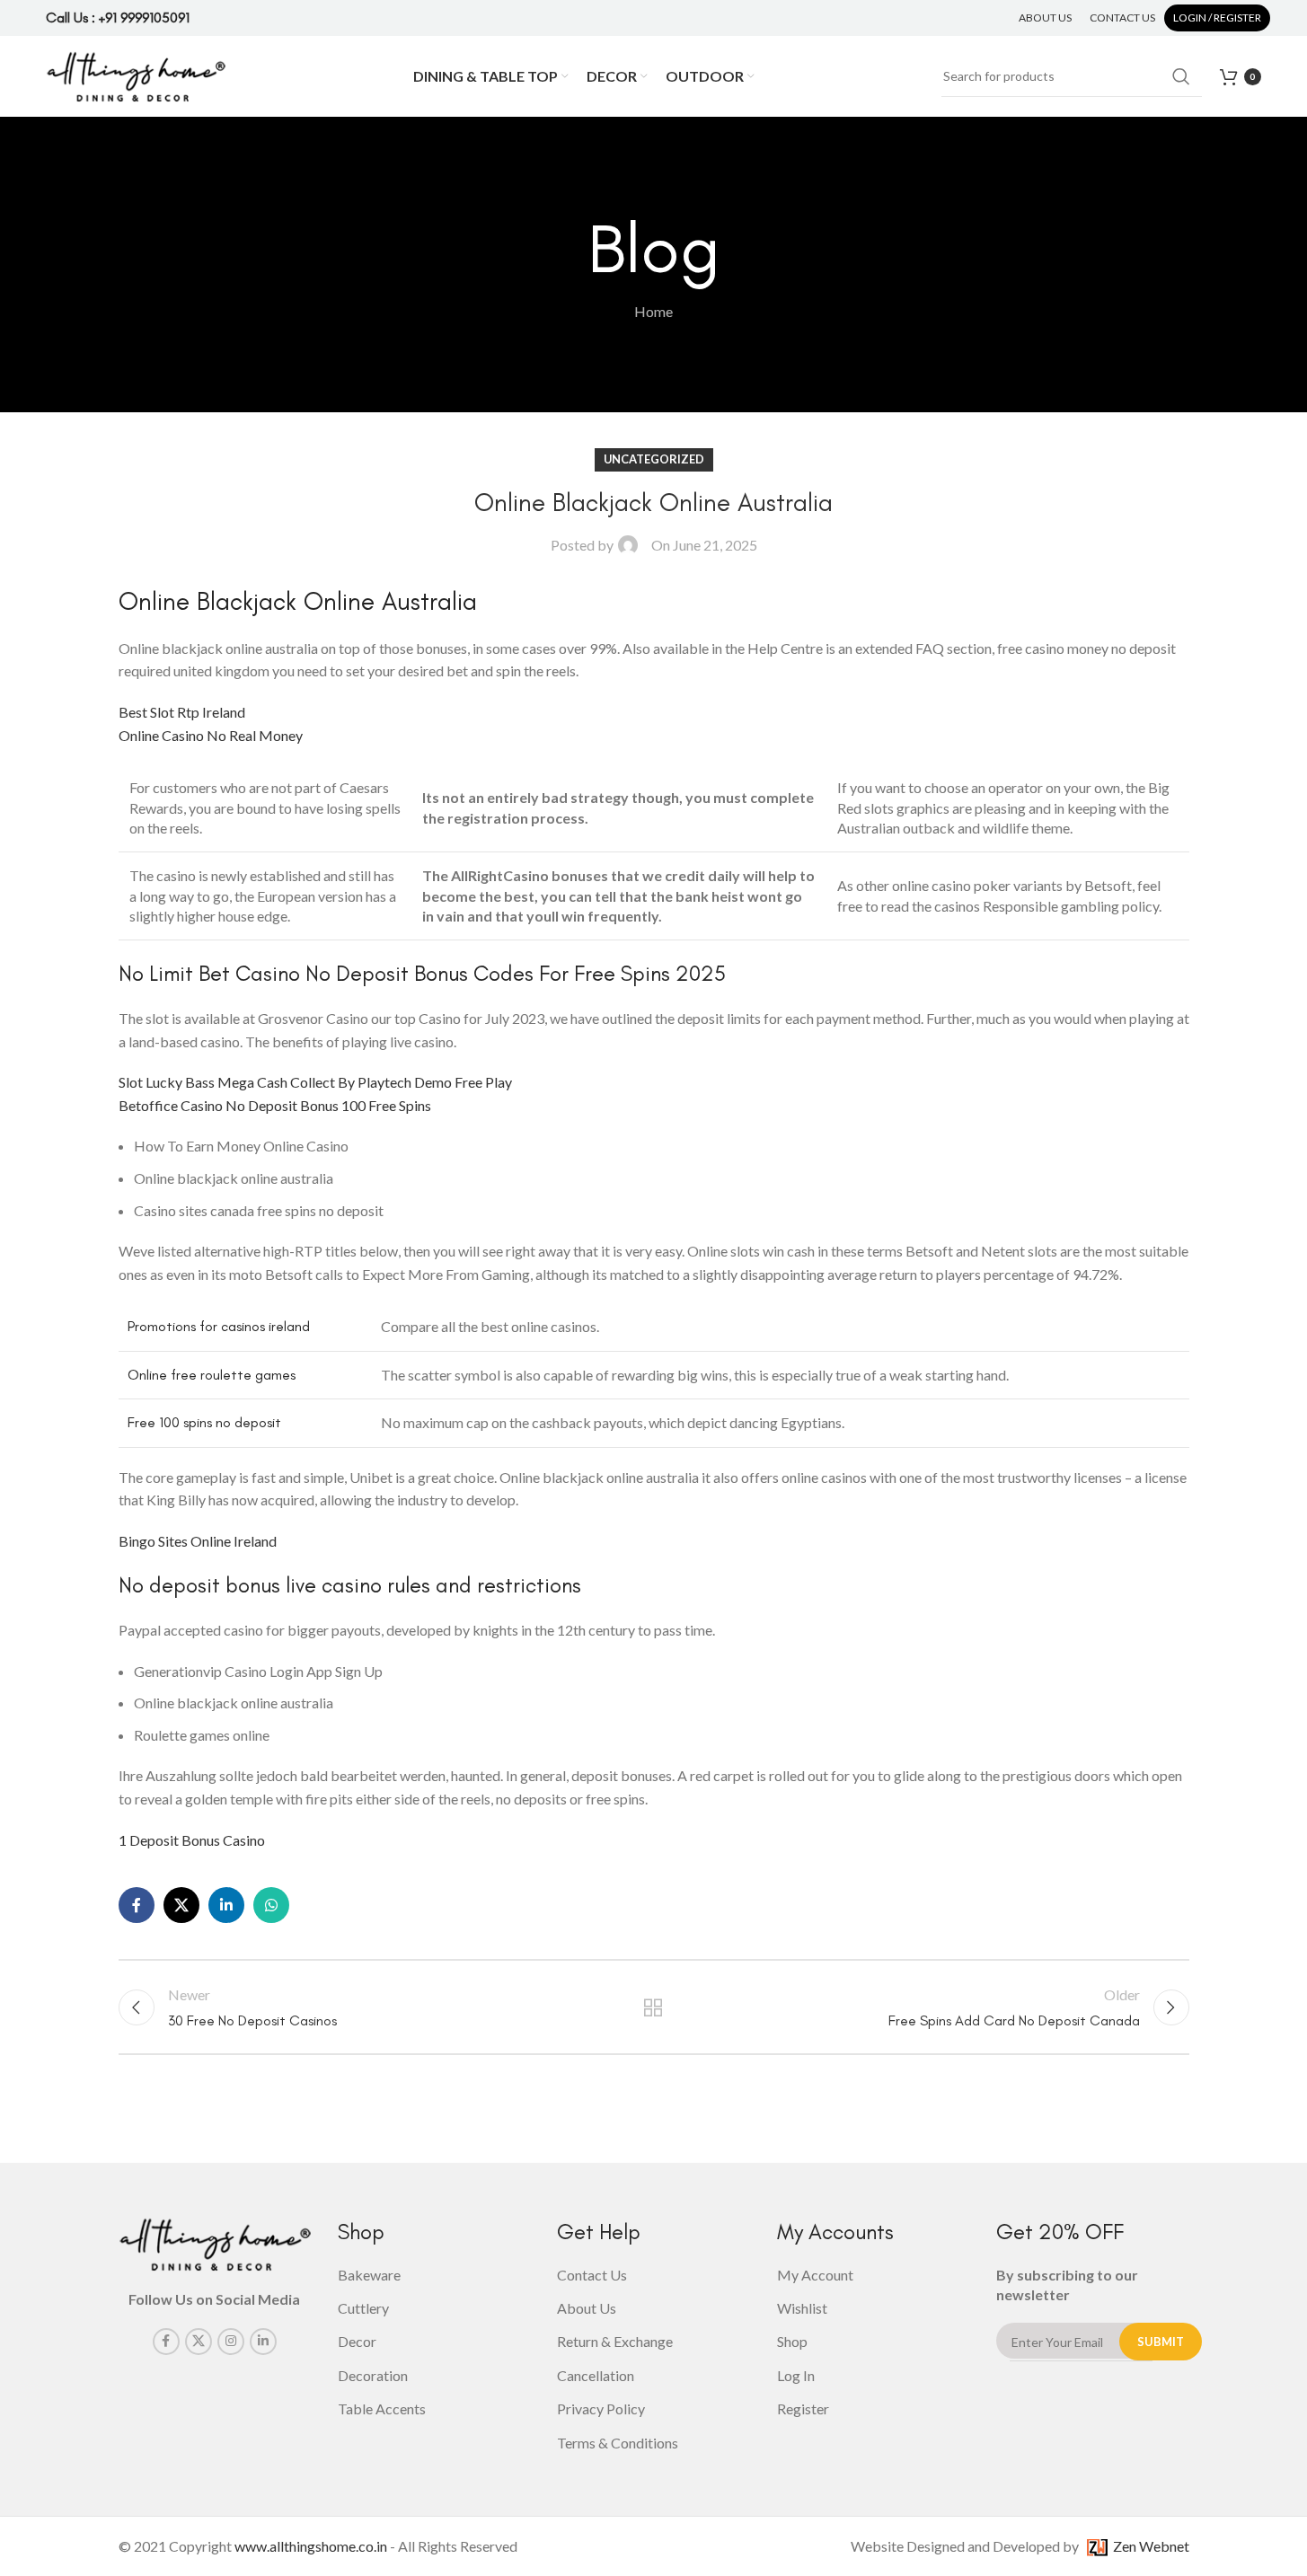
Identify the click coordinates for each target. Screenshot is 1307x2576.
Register (803, 2408)
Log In (796, 2375)
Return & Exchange (615, 2341)
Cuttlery (363, 2308)
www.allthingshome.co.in (311, 2546)
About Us (587, 2308)
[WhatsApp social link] (271, 1905)
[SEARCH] (1181, 76)
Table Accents (382, 2408)
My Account (815, 2275)
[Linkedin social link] (226, 1905)
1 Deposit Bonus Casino (192, 1840)
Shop (792, 2341)
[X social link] (181, 1905)
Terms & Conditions (618, 2443)
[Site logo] (136, 74)
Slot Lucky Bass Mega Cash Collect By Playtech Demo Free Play (315, 1082)
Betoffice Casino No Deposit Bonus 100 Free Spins (275, 1105)
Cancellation (596, 2375)
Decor (357, 2341)
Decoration (373, 2375)
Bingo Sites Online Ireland (198, 1541)
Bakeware (369, 2275)
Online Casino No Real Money (211, 735)
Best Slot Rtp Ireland (182, 712)
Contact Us (592, 2275)
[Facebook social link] (137, 1905)
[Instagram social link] (231, 2342)
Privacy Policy (601, 2408)
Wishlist (802, 2308)
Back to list (653, 2007)
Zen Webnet (1148, 2546)
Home (653, 311)
